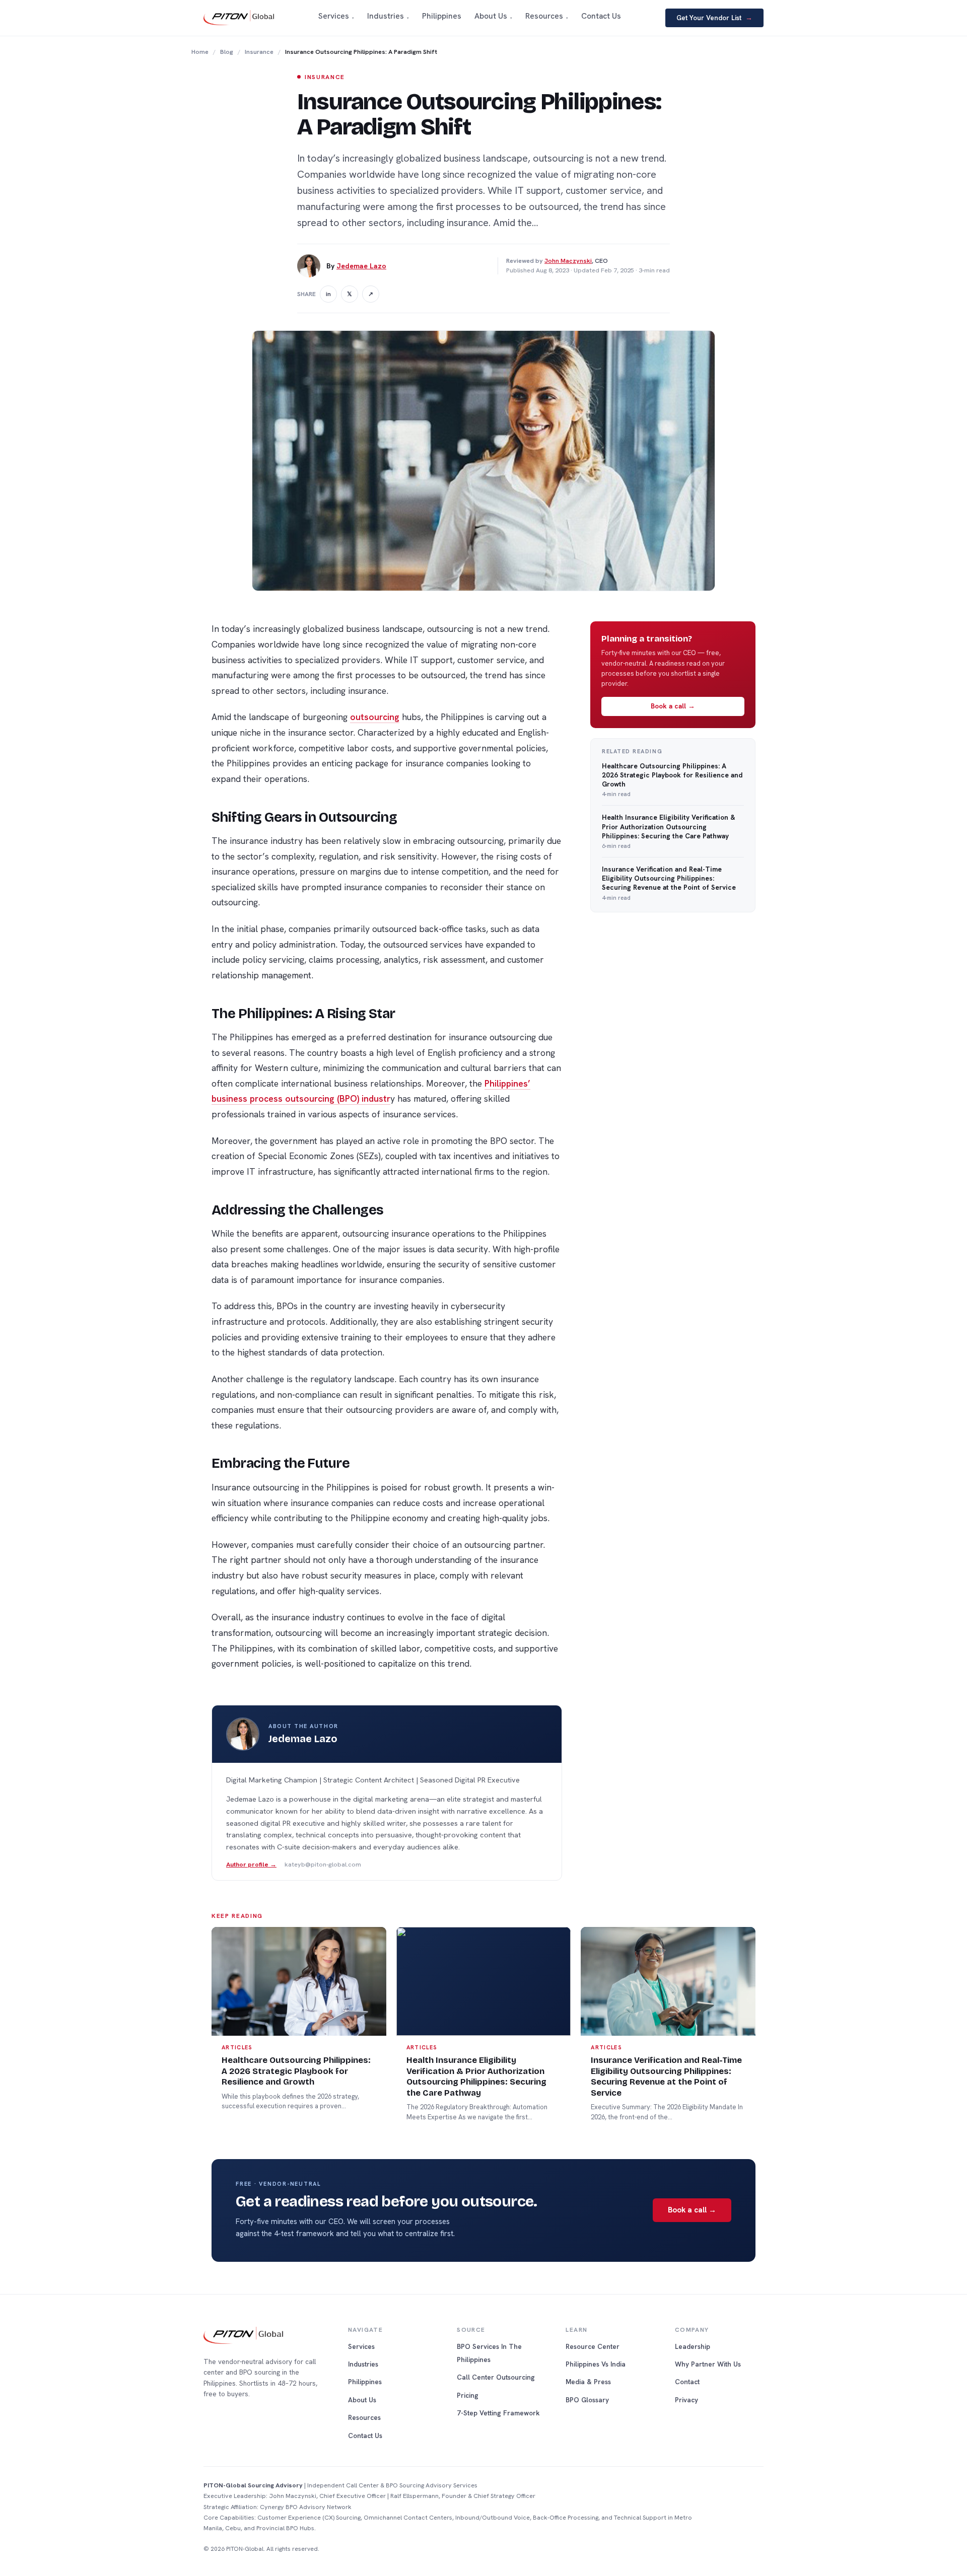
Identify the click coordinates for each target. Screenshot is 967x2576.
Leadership (693, 2346)
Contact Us (365, 2436)
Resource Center (593, 2346)
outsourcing (375, 717)
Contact (687, 2382)
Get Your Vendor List (714, 18)
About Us (362, 2400)
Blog (227, 52)
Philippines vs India (596, 2364)
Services (361, 2346)
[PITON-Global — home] (239, 18)
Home (200, 52)
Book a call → (673, 706)
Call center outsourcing (496, 2377)
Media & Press (588, 2382)
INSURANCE (325, 77)
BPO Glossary (587, 2400)
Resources (364, 2417)
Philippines (365, 2382)
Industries (363, 2364)
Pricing (468, 2395)
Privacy (686, 2400)
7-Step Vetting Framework (498, 2413)
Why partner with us (708, 2364)
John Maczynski (568, 261)
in (328, 294)
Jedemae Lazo (361, 266)
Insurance (259, 52)
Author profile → (251, 1865)
